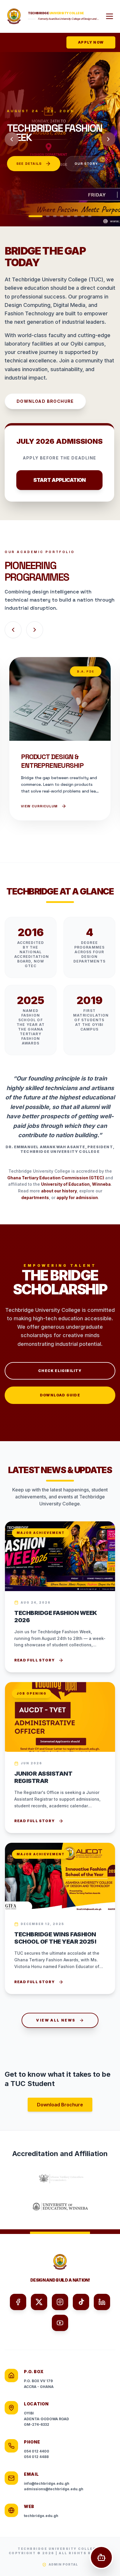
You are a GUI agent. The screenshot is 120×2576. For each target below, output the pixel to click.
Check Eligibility (60, 1371)
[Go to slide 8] (90, 216)
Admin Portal (63, 2564)
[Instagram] (60, 2302)
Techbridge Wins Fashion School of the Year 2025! (55, 1938)
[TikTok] (81, 2302)
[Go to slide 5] (69, 216)
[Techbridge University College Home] (14, 16)
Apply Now (91, 42)
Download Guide (60, 1395)
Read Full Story (35, 1660)
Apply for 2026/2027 (39, 159)
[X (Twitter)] (39, 2302)
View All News (56, 2020)
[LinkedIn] (102, 2302)
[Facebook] (18, 2302)
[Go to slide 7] (83, 216)
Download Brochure (45, 401)
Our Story (27, 179)
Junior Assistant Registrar (43, 1777)
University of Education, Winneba (76, 1184)
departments (35, 1197)
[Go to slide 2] (43, 216)
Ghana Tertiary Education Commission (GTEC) (56, 1178)
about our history (59, 1191)
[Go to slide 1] (31, 216)
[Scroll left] (13, 630)
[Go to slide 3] (55, 216)
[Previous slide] (12, 139)
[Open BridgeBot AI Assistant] (101, 2557)
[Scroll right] (35, 630)
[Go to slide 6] (76, 216)
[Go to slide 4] (62, 216)
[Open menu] (110, 16)
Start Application (59, 480)
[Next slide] (108, 139)
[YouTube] (60, 2323)
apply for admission (77, 1197)
